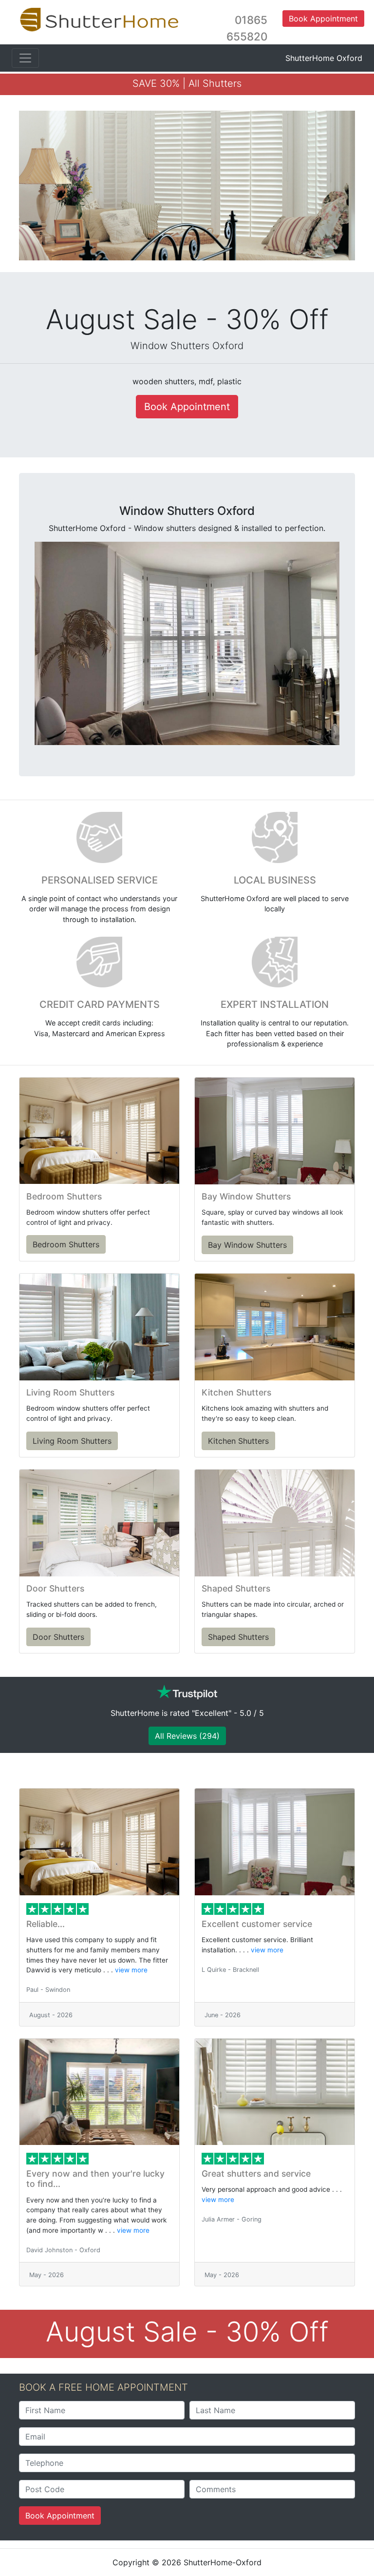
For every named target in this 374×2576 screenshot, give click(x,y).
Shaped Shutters (238, 1637)
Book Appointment (60, 2516)
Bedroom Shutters (66, 1244)
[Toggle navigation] (25, 58)
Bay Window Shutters (247, 1245)
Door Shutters (58, 1637)
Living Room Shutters (72, 1441)
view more (131, 1970)
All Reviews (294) (187, 1736)
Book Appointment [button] (323, 19)
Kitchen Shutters (238, 1441)
